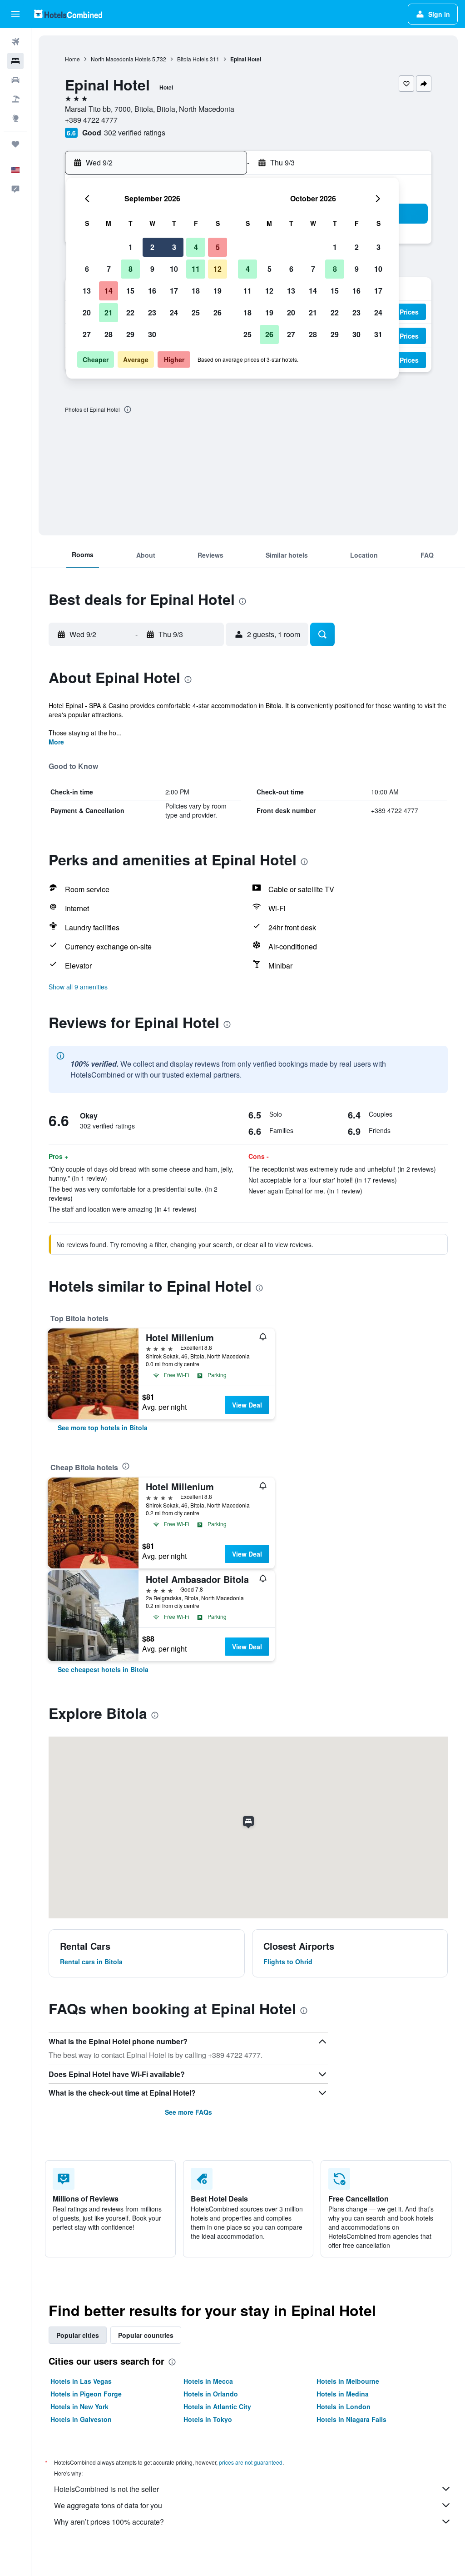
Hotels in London (344, 2406)
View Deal (247, 1405)
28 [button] (109, 334)
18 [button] (196, 291)
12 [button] (218, 269)
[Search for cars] (15, 80)
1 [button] (131, 247)
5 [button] (218, 247)
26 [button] (218, 312)
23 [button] (152, 312)
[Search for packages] (15, 99)
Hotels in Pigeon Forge (86, 2394)
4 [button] (196, 247)
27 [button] (87, 334)
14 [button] (109, 291)
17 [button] (174, 291)
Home (72, 59)
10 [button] (174, 269)
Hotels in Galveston (81, 2419)
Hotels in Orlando (211, 2394)
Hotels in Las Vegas (81, 2381)
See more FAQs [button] (188, 2112)
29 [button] (130, 334)
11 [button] (196, 269)
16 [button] (152, 291)
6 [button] (87, 269)
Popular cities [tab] (78, 2335)
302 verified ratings (135, 132)
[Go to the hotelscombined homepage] (68, 14)
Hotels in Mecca (208, 2381)
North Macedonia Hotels (121, 59)
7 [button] (109, 269)
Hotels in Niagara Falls (351, 2419)
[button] (15, 14)
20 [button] (87, 312)
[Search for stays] (15, 61)
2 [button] (152, 247)
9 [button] (152, 269)
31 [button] (378, 334)
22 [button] (130, 312)
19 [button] (218, 291)
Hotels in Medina (343, 2394)
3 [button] (174, 247)
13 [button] (87, 291)
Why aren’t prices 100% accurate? (109, 2522)
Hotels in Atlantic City (217, 2406)
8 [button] (131, 269)
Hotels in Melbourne (348, 2381)
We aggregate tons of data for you (108, 2505)
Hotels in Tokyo (208, 2419)
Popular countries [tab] (146, 2335)
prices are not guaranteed (251, 2462)
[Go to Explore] (15, 118)
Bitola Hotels (193, 59)
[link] (103, 1428)
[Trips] (15, 144)
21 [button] (109, 312)
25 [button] (196, 312)
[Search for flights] (15, 42)
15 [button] (130, 291)
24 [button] (174, 312)
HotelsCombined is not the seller (106, 2489)
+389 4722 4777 (91, 120)
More (56, 742)
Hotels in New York (79, 2406)
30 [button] (152, 334)
